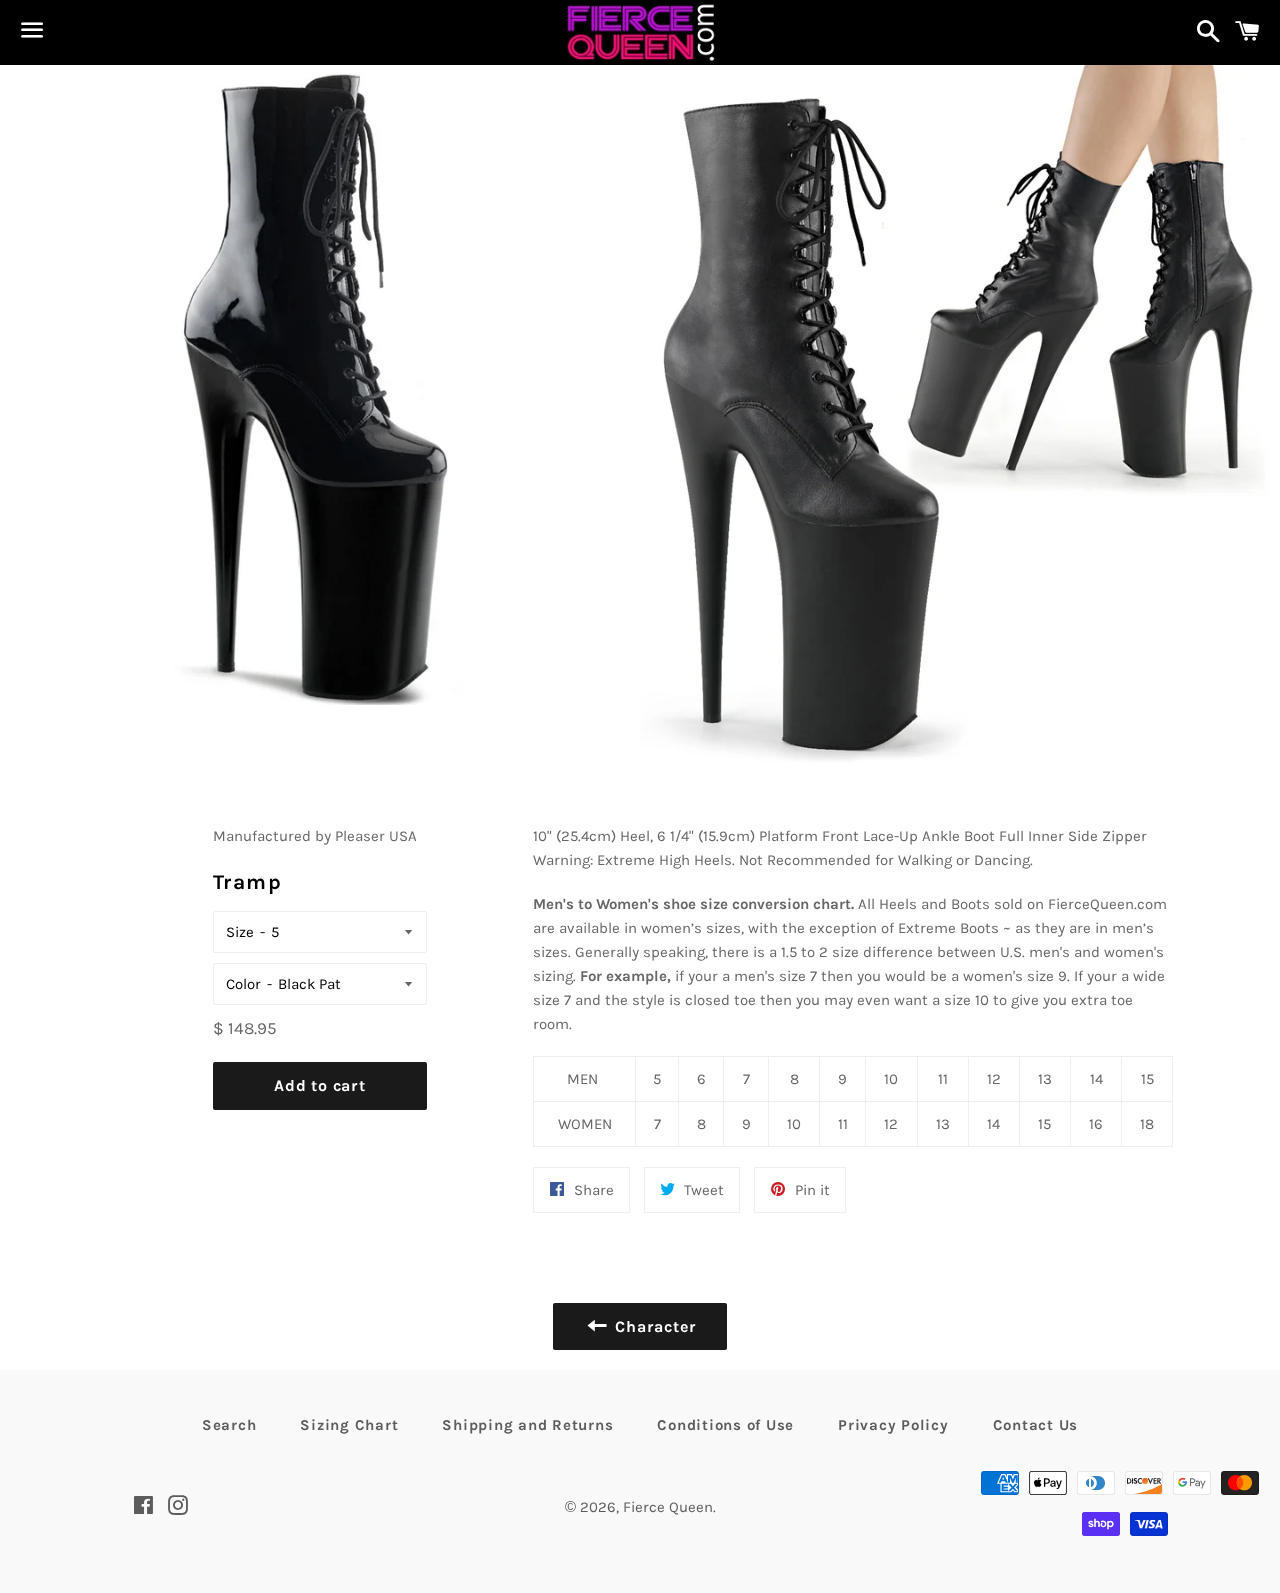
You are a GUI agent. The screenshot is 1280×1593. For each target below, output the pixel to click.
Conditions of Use (725, 1425)
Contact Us (1036, 1425)
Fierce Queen (668, 1507)
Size (240, 932)
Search (229, 1425)
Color (243, 984)
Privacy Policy (893, 1425)
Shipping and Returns (527, 1425)
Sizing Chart (349, 1425)
